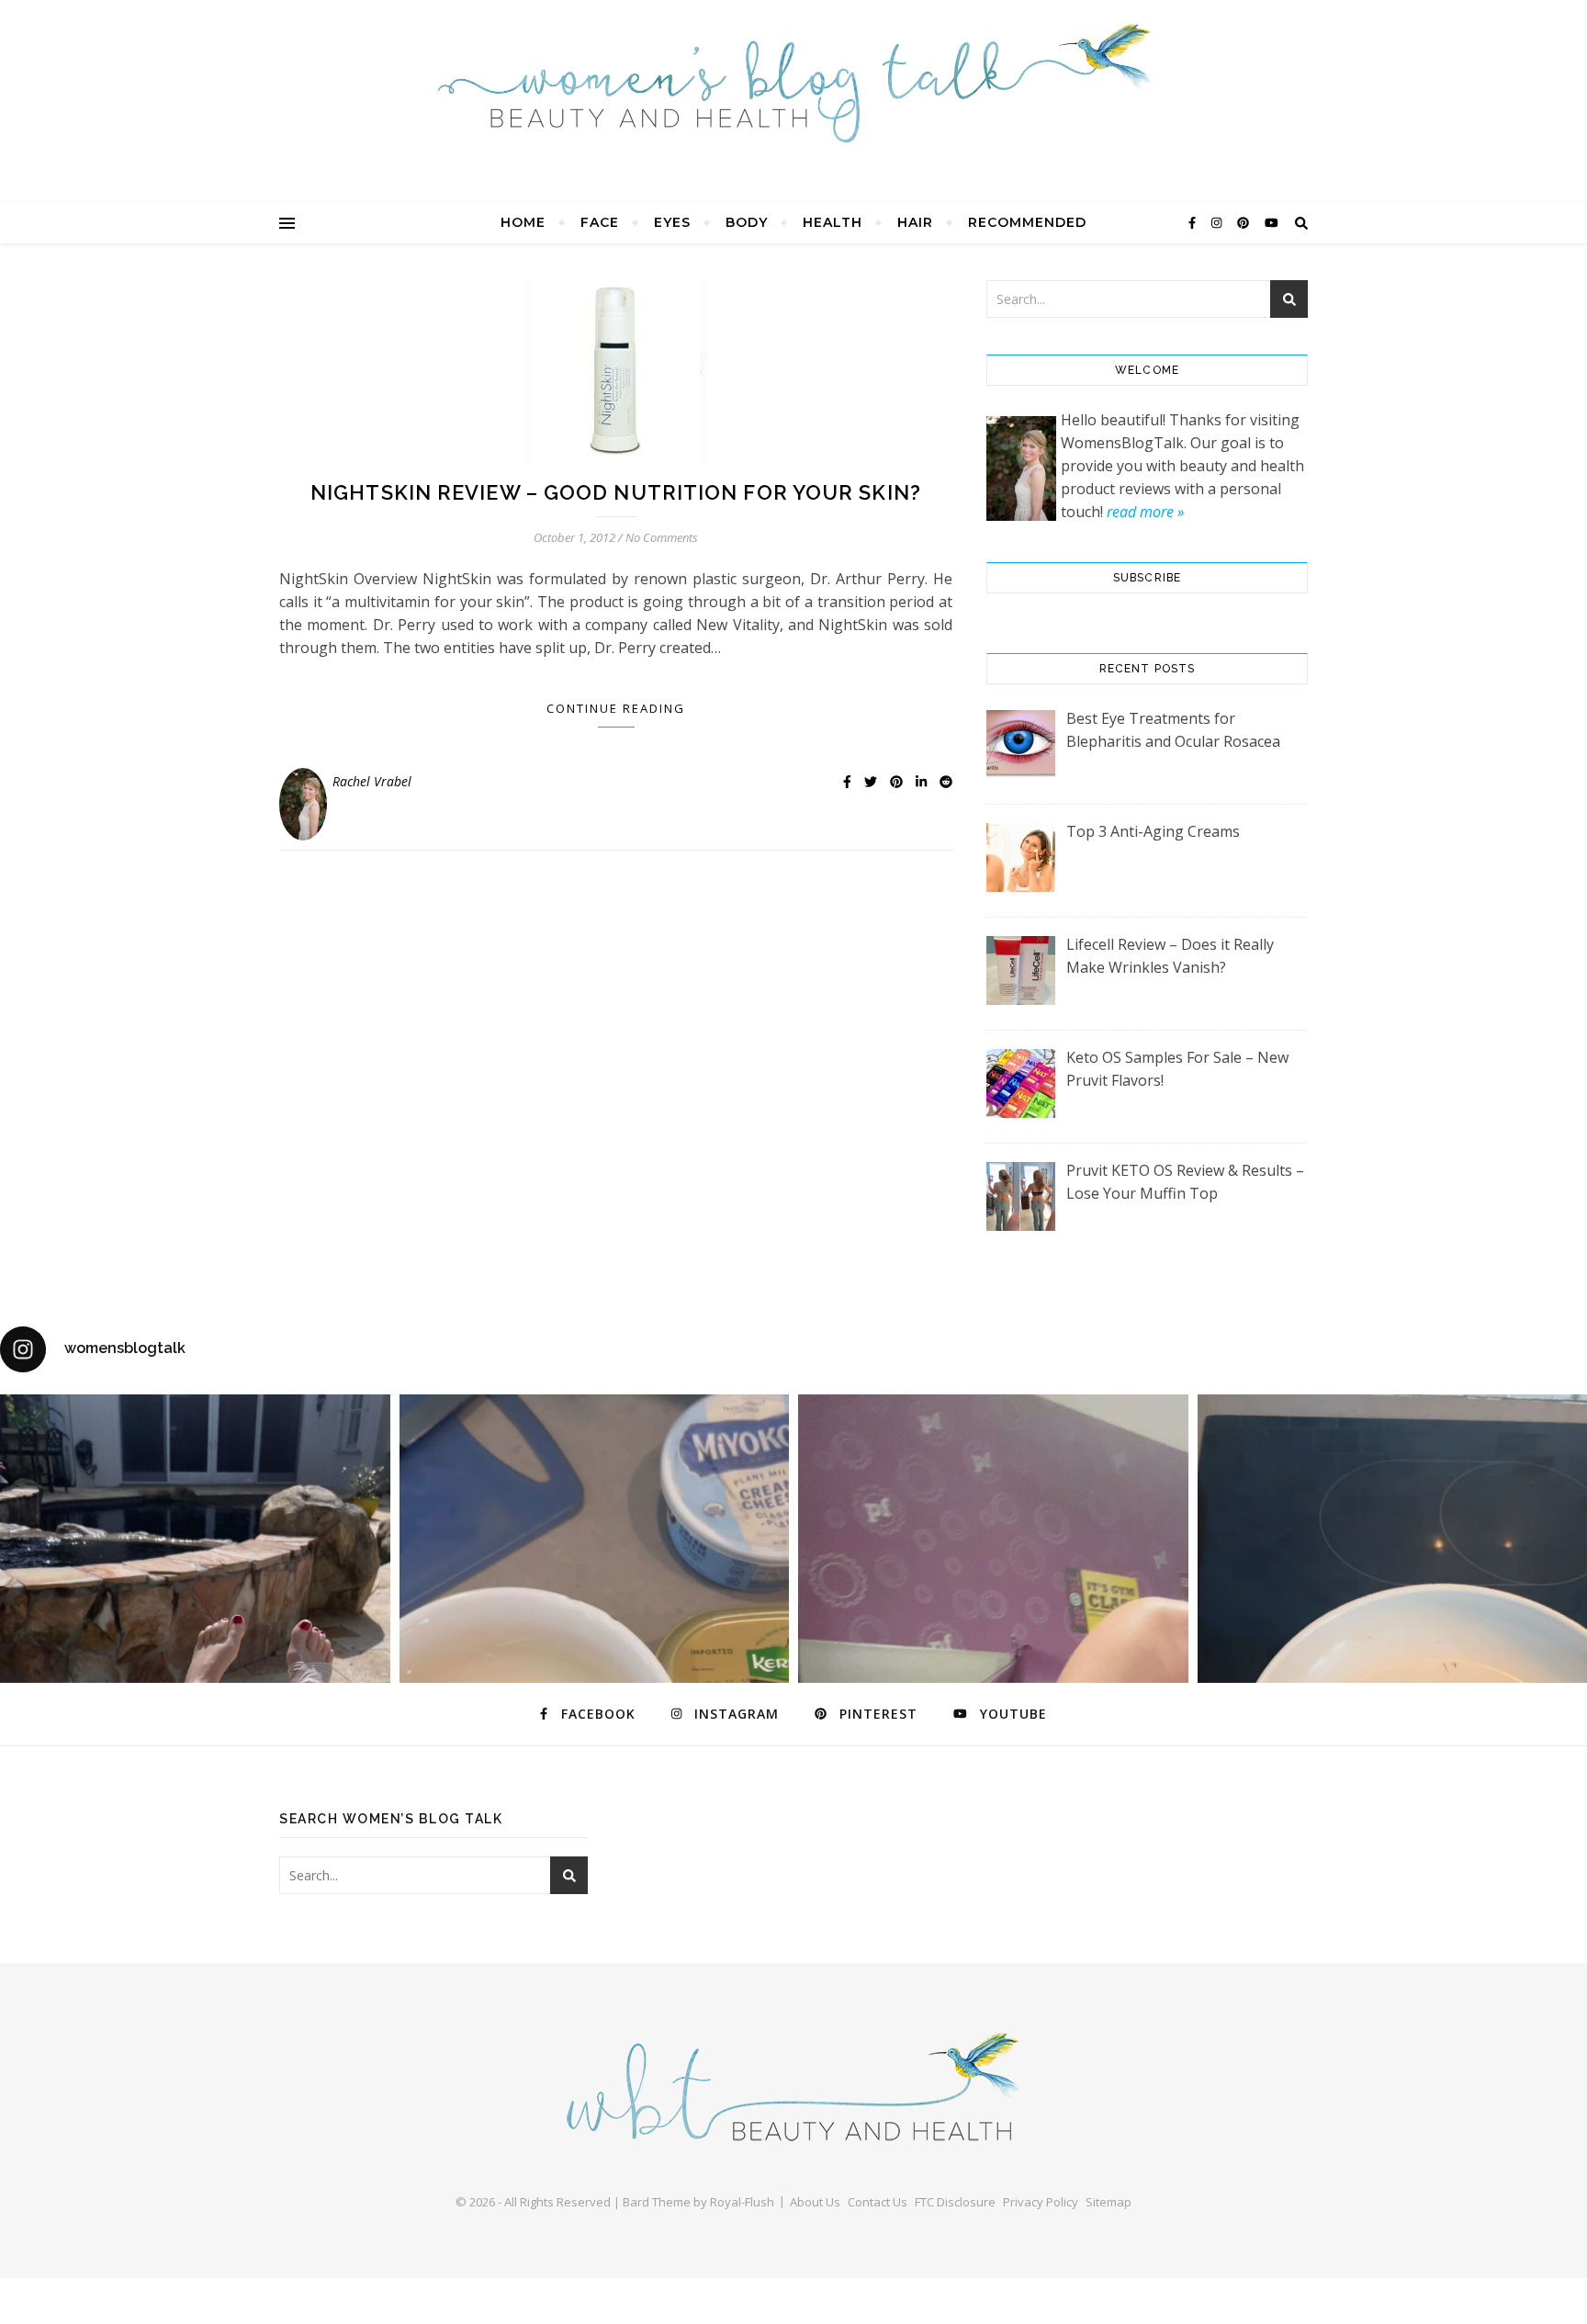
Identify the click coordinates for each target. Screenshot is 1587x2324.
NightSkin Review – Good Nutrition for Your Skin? (616, 492)
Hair (915, 222)
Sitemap (1109, 2202)
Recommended (1027, 222)
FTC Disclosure (955, 2202)
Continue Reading (616, 708)
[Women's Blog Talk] (793, 83)
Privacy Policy (1041, 2202)
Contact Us (878, 2202)
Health (833, 222)
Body (747, 222)
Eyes (672, 222)
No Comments (662, 537)
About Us (815, 2202)
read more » (1145, 512)
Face (600, 222)
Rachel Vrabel (372, 781)
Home (523, 222)
